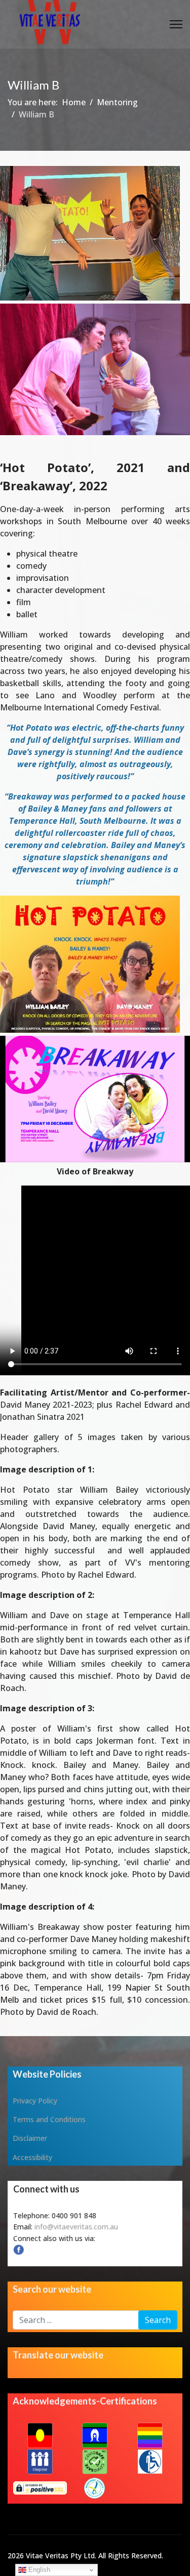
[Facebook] (95, 2250)
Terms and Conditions (49, 2119)
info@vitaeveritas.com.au (76, 2227)
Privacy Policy (35, 2101)
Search (158, 2320)
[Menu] (176, 24)
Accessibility (32, 2157)
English (38, 2570)
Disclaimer (30, 2138)
